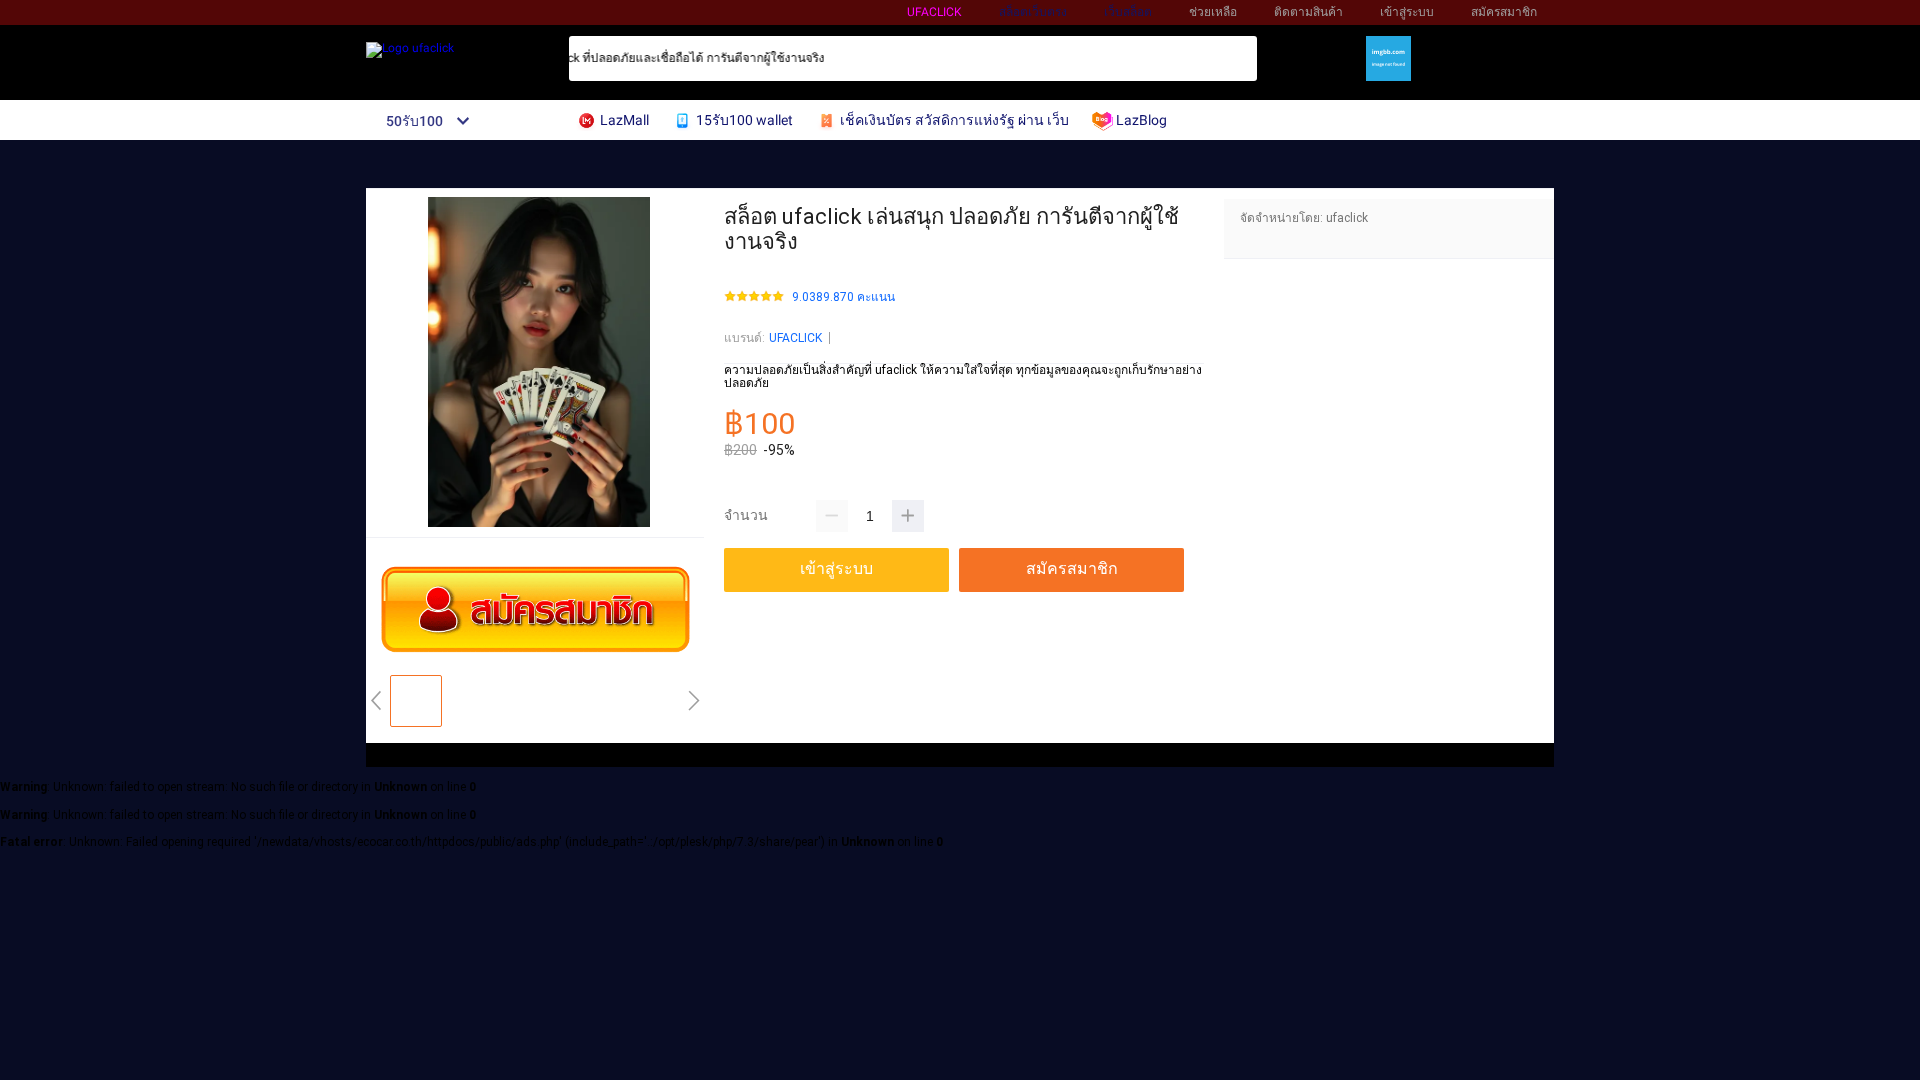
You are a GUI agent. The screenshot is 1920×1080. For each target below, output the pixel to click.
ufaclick (934, 12)
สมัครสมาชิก (1504, 12)
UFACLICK (795, 338)
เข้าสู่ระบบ (1407, 12)
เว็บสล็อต (1128, 12)
